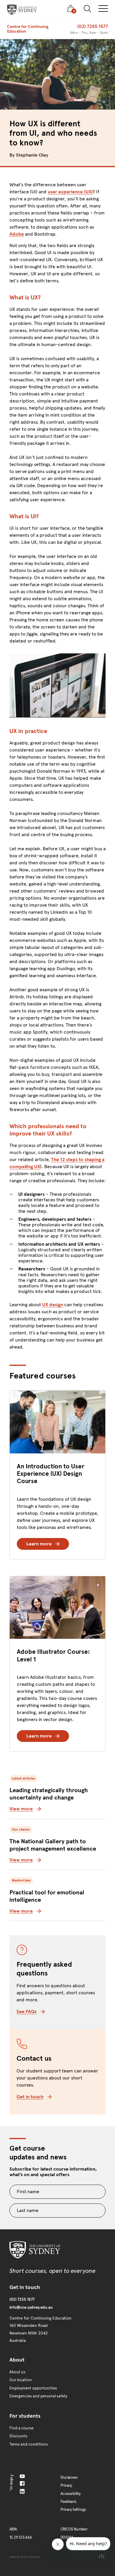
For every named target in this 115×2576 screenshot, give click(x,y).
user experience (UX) (70, 192)
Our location (21, 2380)
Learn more (39, 1544)
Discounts (18, 2436)
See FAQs (27, 2011)
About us (17, 2372)
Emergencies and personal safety (38, 2396)
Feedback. (69, 2502)
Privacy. (66, 2486)
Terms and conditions (29, 2444)
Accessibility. (71, 2494)
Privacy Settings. (74, 2510)
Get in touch (30, 2097)
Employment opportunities (33, 2388)
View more (21, 1809)
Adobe (17, 234)
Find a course (21, 2428)
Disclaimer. (69, 2478)
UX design (53, 1305)
